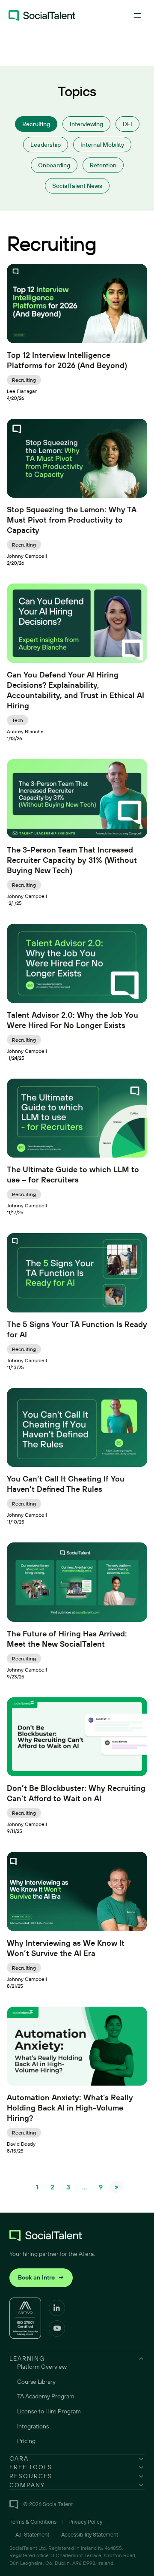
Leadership (46, 145)
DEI (127, 124)
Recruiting (36, 124)
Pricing (26, 2441)
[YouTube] (57, 2328)
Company (27, 2485)
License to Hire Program (49, 2411)
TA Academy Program (46, 2396)
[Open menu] (137, 15)
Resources (31, 2476)
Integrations (33, 2426)
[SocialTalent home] (42, 15)
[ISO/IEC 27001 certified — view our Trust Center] (25, 2318)
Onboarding (54, 165)
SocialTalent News (77, 186)
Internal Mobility (102, 145)
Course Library (36, 2382)
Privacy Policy (85, 2522)
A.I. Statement (32, 2534)
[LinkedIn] (57, 2308)
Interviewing (86, 124)
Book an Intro (41, 2277)
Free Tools (31, 2467)
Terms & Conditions (33, 2522)
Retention (103, 165)
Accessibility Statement (90, 2534)
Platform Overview (42, 2367)
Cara (19, 2458)
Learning (27, 2358)
